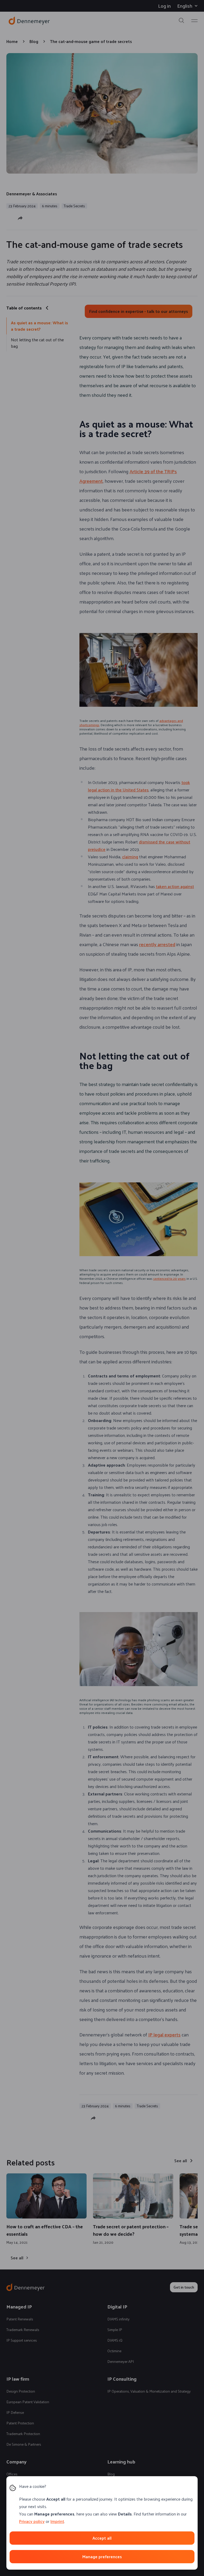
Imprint (57, 2521)
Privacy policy (32, 2521)
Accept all (102, 2538)
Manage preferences (102, 2556)
